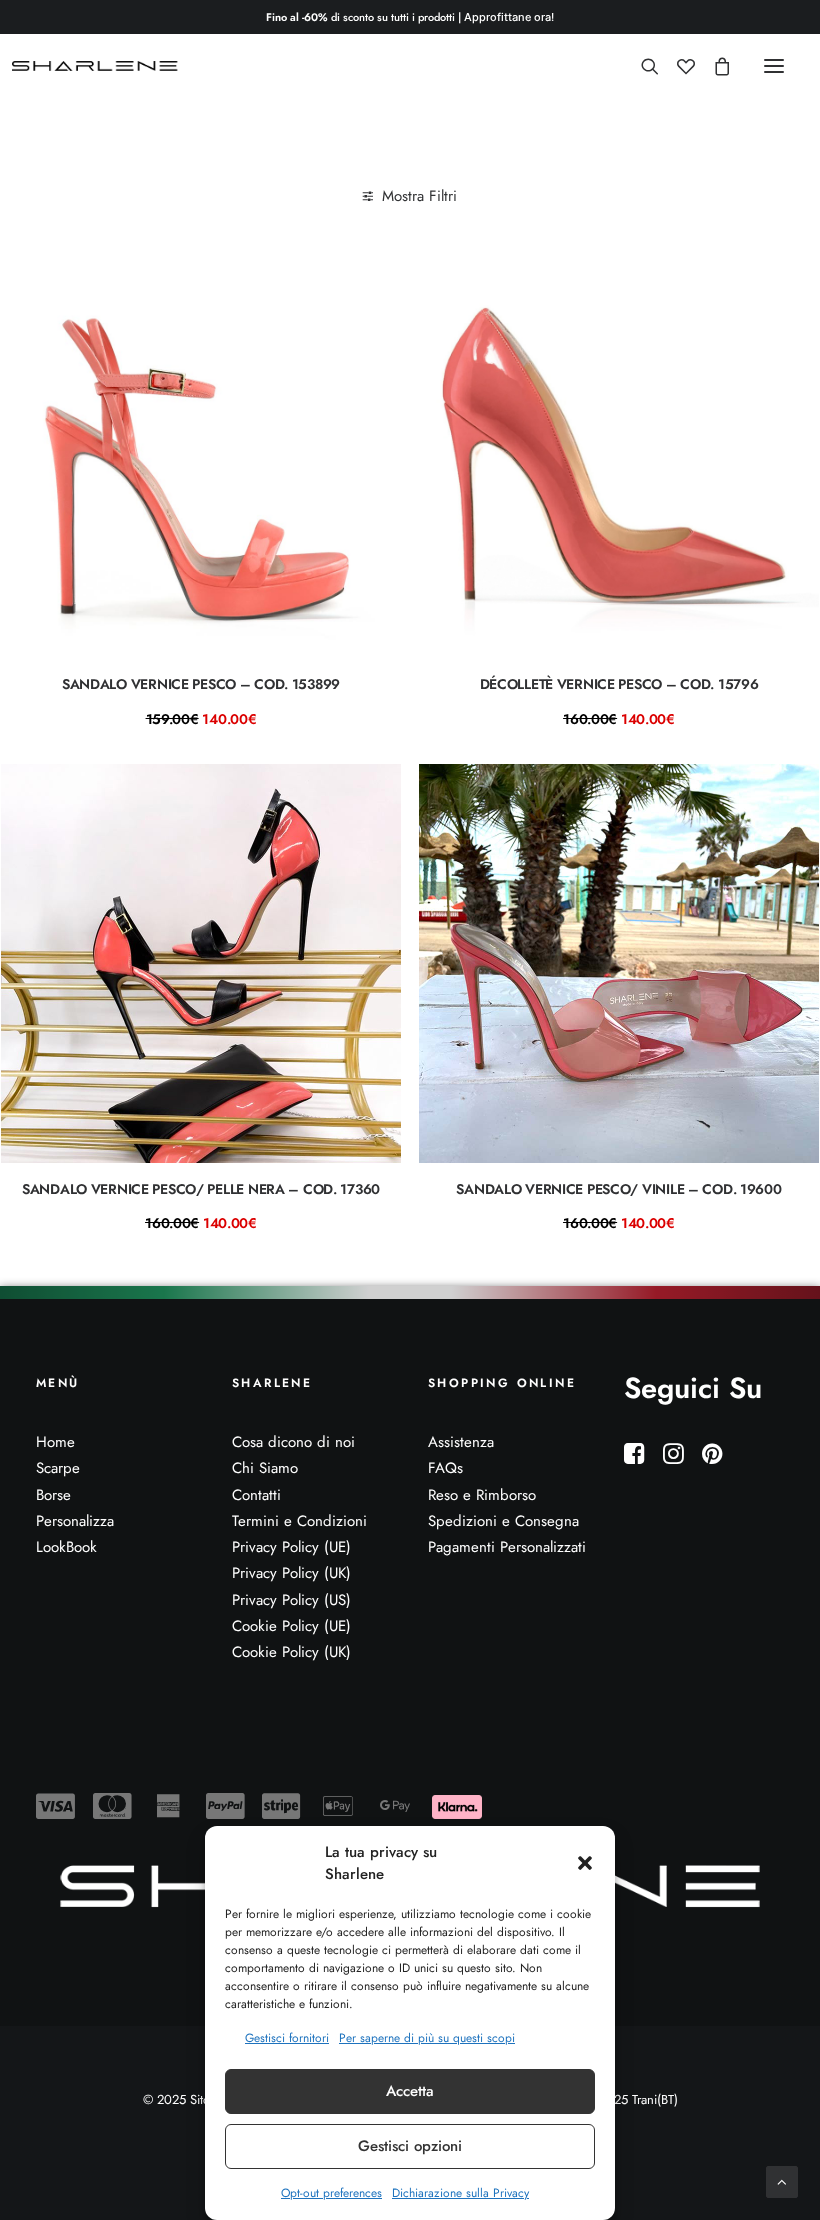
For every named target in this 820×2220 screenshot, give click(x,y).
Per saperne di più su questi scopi (427, 2038)
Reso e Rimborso (482, 1495)
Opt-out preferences (331, 2193)
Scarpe (58, 1468)
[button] (585, 1863)
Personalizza (75, 1521)
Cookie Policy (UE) (291, 1626)
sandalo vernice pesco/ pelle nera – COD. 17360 (201, 1189)
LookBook (66, 1547)
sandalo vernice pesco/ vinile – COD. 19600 (618, 1189)
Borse (53, 1495)
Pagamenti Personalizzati (507, 1547)
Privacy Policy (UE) (291, 1547)
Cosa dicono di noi (293, 1442)
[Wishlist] (677, 66)
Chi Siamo (265, 1468)
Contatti (256, 1495)
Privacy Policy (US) (291, 1600)
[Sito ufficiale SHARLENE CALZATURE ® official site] (97, 66)
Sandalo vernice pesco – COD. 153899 (201, 684)
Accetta (410, 2091)
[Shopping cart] (713, 66)
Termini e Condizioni (299, 1521)
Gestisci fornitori (287, 2038)
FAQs (445, 1468)
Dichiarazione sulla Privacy (460, 2193)
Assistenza (461, 1442)
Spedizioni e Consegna (503, 1521)
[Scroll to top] (782, 2180)
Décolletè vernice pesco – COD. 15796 (619, 684)
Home (55, 1442)
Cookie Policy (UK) (291, 1652)
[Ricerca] (641, 66)
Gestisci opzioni (410, 2146)
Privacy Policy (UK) (291, 1573)
